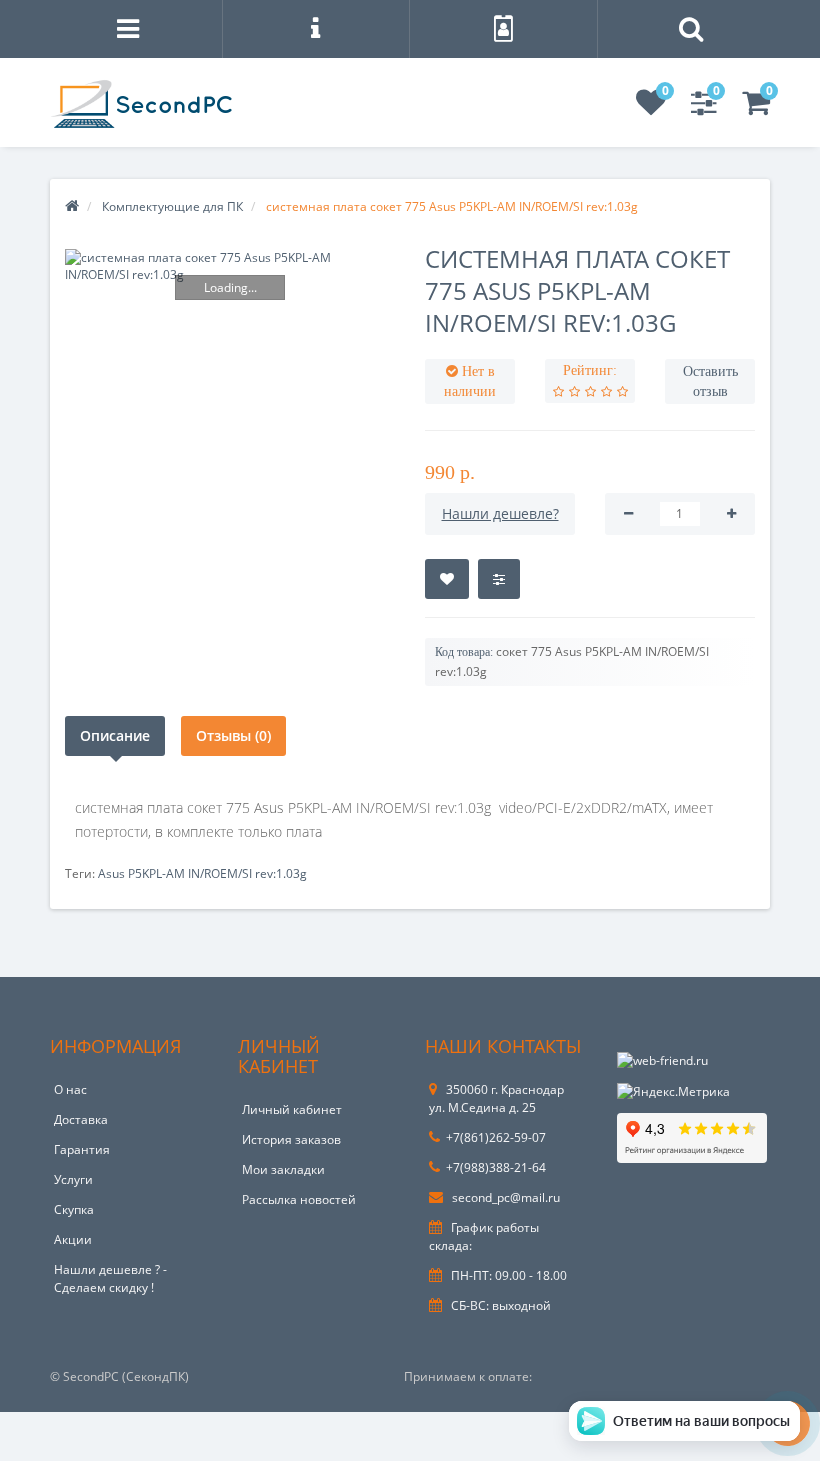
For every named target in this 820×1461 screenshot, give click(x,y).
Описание (115, 735)
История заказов (291, 1139)
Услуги (73, 1179)
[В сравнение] (499, 579)
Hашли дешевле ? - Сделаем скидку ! (110, 1278)
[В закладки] (447, 579)
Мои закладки (283, 1169)
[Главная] (72, 206)
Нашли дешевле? (500, 513)
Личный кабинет (292, 1109)
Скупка (74, 1209)
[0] (651, 108)
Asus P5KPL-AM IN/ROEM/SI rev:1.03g (202, 873)
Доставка (81, 1119)
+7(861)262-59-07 (496, 1137)
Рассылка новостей (299, 1199)
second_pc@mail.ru (504, 1197)
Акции (73, 1239)
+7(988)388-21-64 (496, 1167)
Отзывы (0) (233, 735)
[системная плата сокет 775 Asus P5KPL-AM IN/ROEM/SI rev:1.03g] (230, 266)
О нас (70, 1089)
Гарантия (82, 1149)
